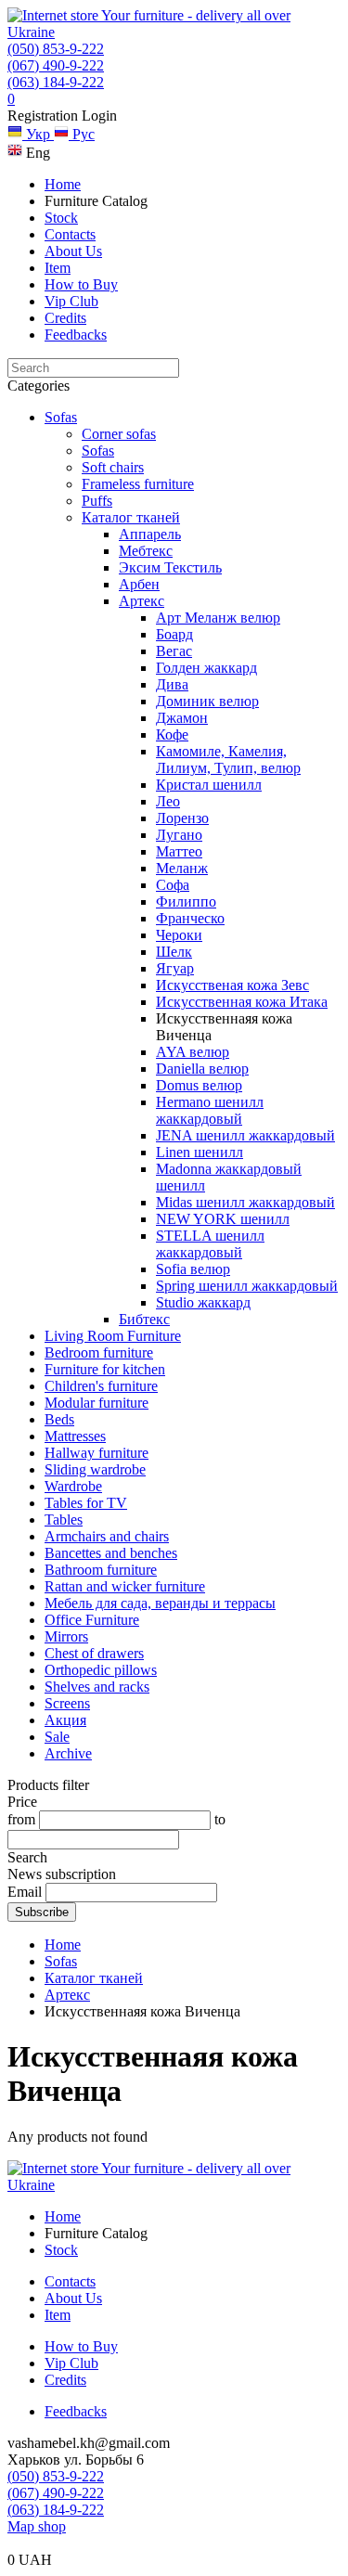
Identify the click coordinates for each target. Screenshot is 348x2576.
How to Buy (81, 284)
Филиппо (186, 902)
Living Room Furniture (113, 1336)
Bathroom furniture (101, 1570)
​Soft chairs (113, 467)
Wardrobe (73, 1486)
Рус (82, 134)
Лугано (179, 835)
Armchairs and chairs (107, 1536)
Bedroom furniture (99, 1352)
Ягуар (175, 968)
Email (25, 1892)
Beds (59, 1419)
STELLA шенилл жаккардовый (210, 1244)
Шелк (174, 952)
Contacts (70, 234)
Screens (67, 1703)
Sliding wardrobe (95, 1469)
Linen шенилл (200, 1152)
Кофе (172, 734)
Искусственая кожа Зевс (232, 985)
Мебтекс (146, 551)
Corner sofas (119, 434)
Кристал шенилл (209, 785)
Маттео (179, 851)
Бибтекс (144, 1319)
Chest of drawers (94, 1653)
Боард (174, 634)
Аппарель (150, 534)
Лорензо (182, 818)
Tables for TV (86, 1503)
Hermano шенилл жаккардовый (210, 1110)
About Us (73, 251)
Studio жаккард (203, 1302)
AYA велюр (193, 1052)
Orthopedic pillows (101, 1670)
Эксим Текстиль (170, 567)
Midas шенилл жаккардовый (245, 1202)
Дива (172, 684)
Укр (38, 134)
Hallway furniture (97, 1453)
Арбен (139, 584)
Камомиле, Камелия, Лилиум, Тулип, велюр (228, 760)
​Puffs (97, 501)
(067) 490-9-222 (56, 65)
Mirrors (66, 1636)
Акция (65, 1720)
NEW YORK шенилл (223, 1219)
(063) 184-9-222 (56, 82)
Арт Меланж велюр (218, 618)
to (220, 1819)
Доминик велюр (207, 701)
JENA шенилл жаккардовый (245, 1135)
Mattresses (75, 1436)
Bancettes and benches (111, 1553)
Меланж (182, 868)
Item (58, 268)
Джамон (182, 718)
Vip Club (71, 301)
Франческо (190, 918)
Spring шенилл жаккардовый (247, 1286)
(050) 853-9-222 (56, 49)
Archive (68, 1753)
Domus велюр (199, 1085)
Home (63, 184)
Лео (168, 801)
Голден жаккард (206, 668)
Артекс (142, 601)
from (21, 1819)
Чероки (179, 935)
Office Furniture (92, 1620)
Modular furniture (97, 1403)
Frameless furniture (138, 484)
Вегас (174, 651)
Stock (61, 218)
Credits (65, 318)
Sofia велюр (193, 1269)
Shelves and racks (97, 1687)
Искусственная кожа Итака (242, 1002)
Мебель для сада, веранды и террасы (160, 1603)
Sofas (61, 417)
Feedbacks (76, 335)
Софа (173, 885)
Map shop (37, 2526)
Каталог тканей (131, 517)
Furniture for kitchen (105, 1369)
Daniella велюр (202, 1069)
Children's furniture (101, 1386)
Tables (64, 1520)
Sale (57, 1737)
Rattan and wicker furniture (125, 1586)
